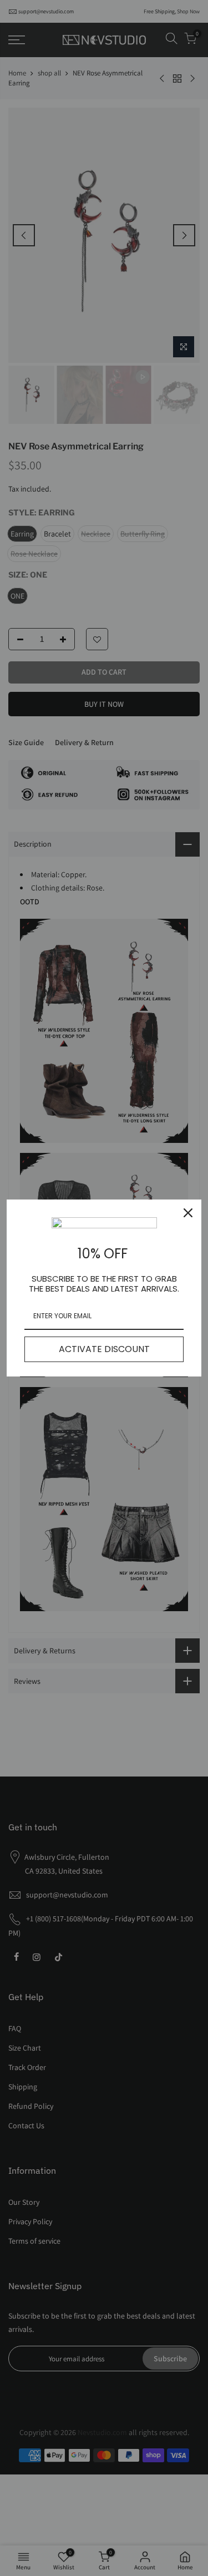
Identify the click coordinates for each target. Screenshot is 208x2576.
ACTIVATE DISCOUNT (104, 1349)
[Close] (188, 1213)
